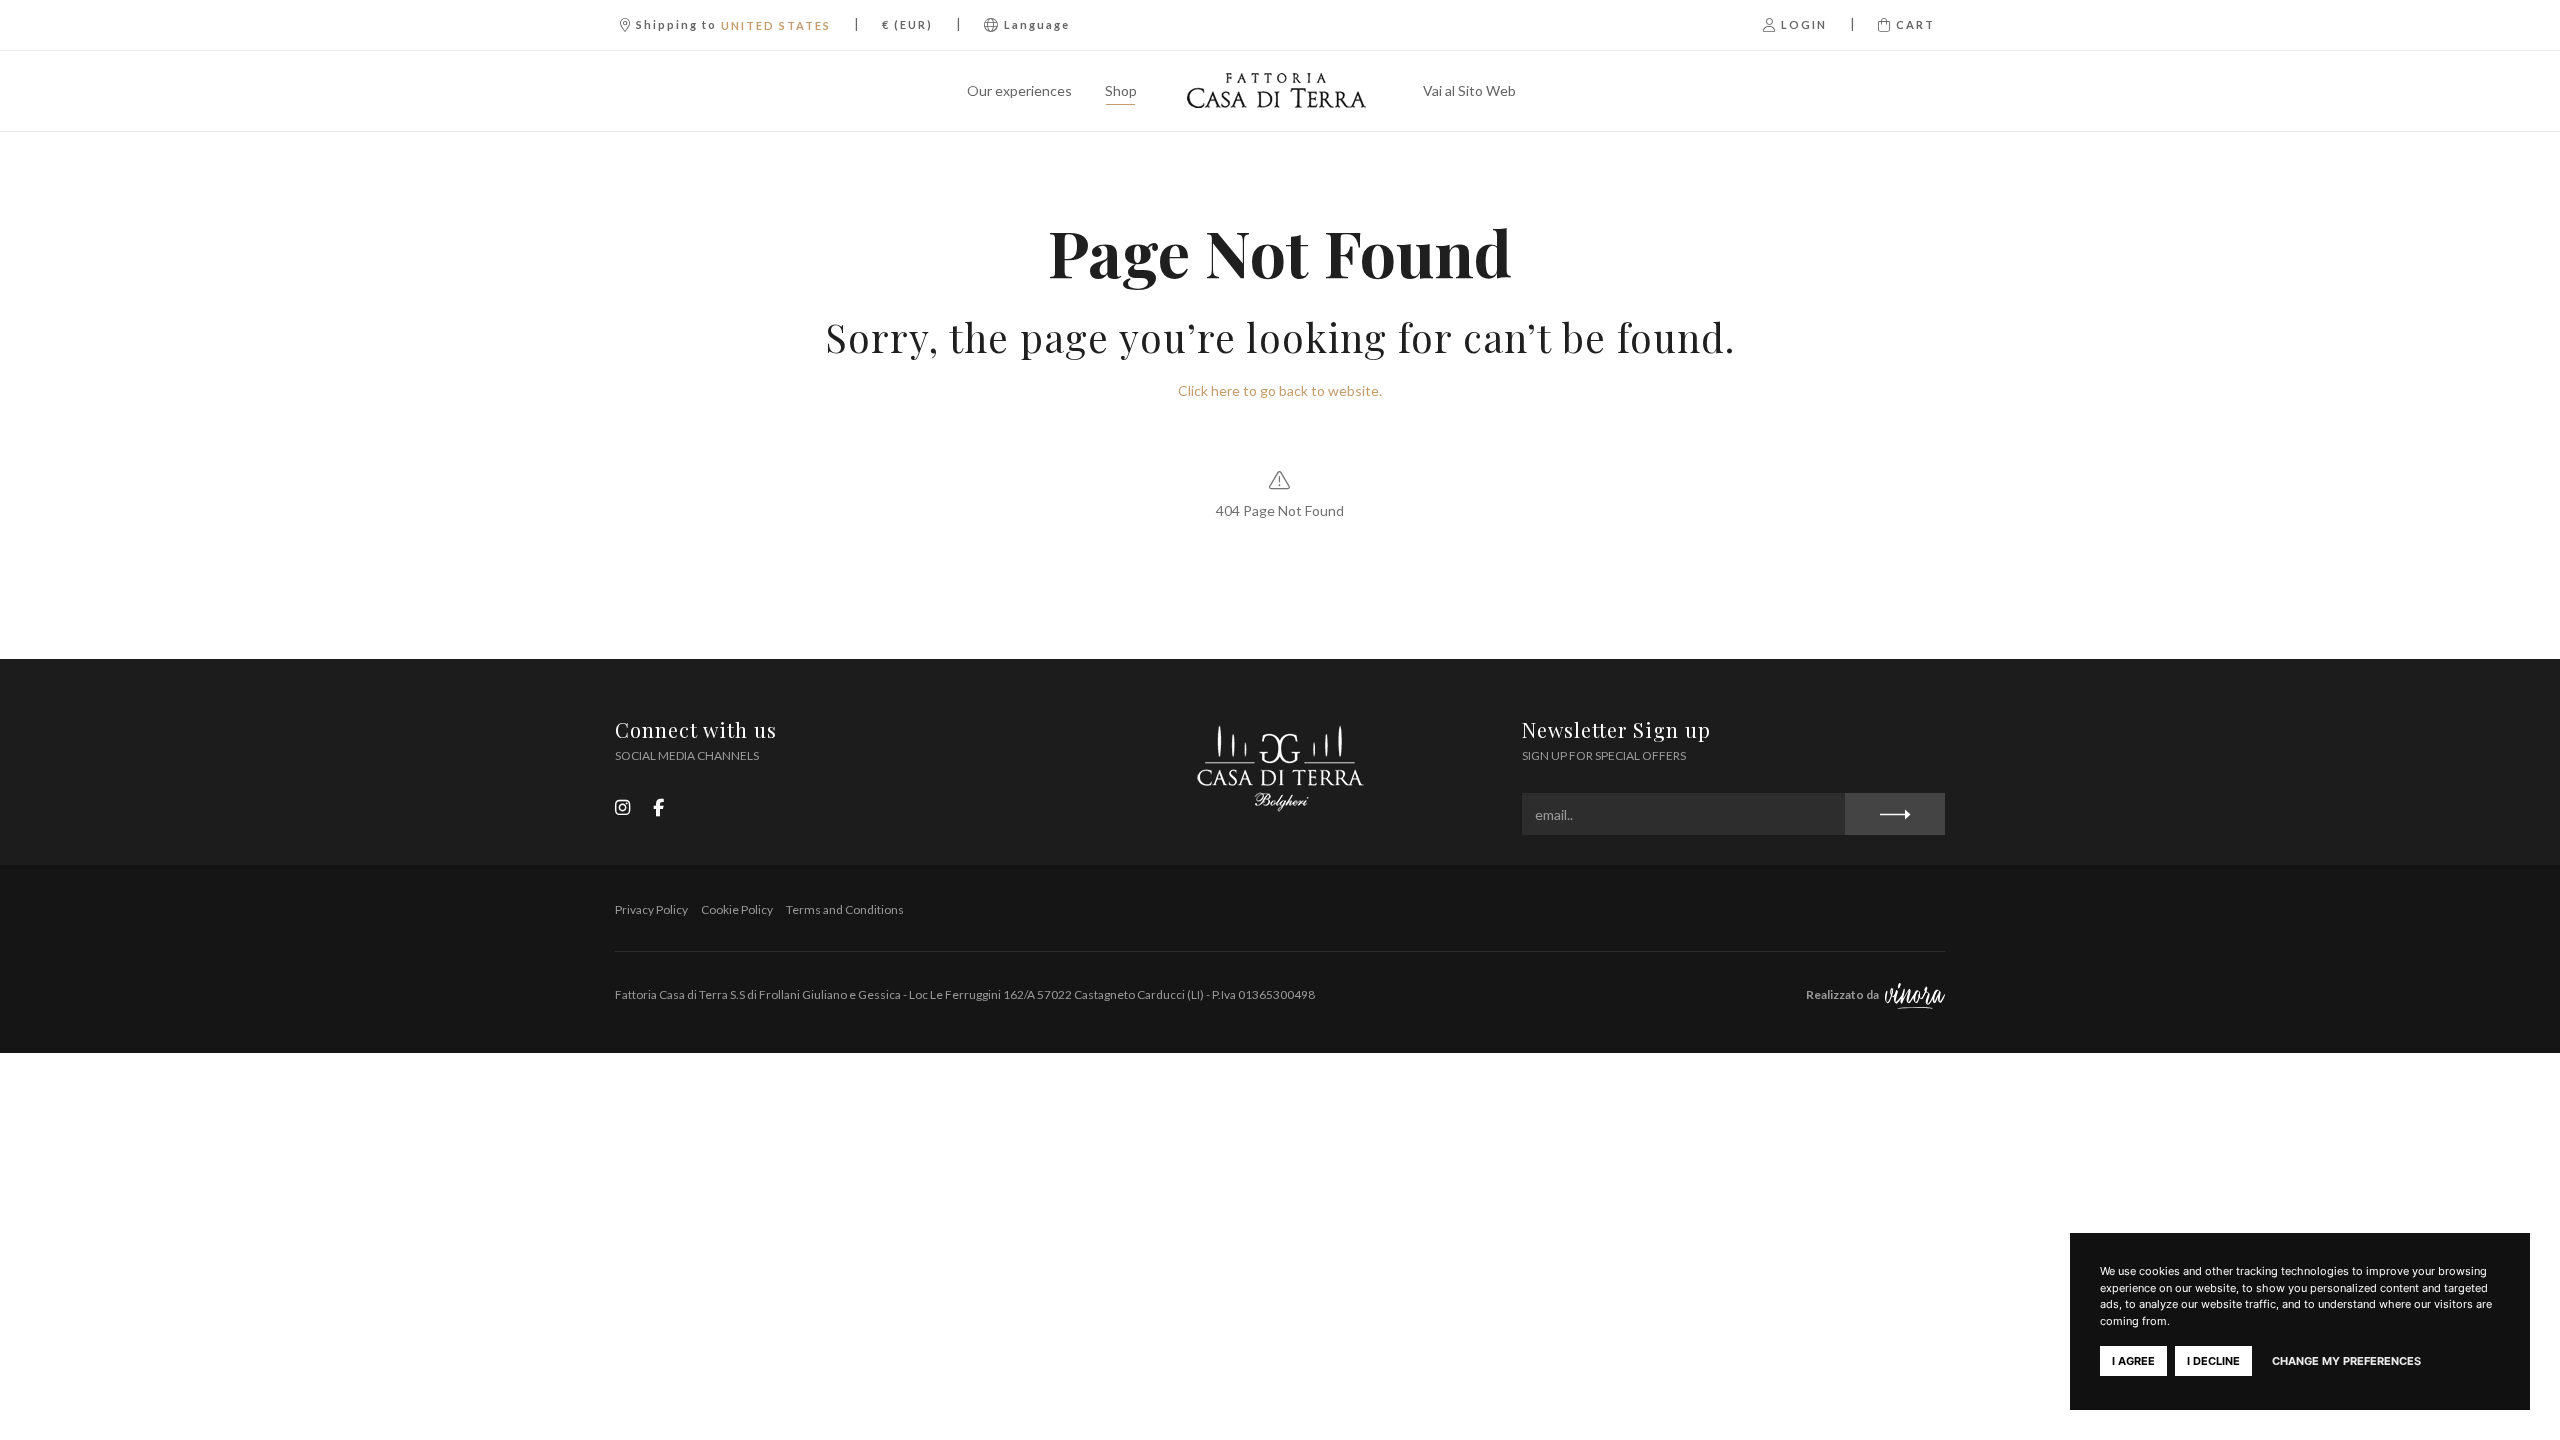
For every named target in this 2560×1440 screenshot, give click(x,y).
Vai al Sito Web (1469, 90)
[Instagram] (622, 806)
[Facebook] (658, 806)
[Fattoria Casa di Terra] (1280, 91)
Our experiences (1019, 90)
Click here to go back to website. (1280, 390)
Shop (1121, 90)
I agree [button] (2133, 1361)
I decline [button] (2213, 1361)
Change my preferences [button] (2346, 1361)
